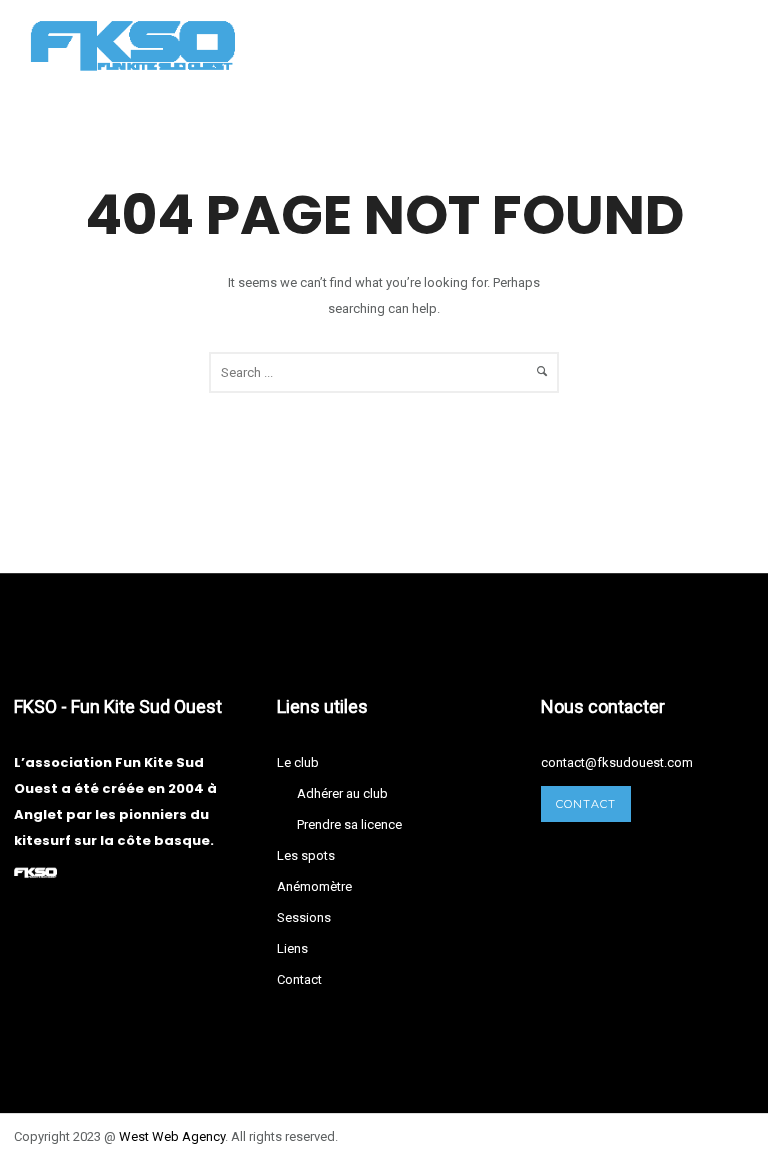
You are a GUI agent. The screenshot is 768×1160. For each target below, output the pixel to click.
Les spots (306, 855)
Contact (299, 979)
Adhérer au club (342, 793)
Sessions (304, 917)
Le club (298, 762)
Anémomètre (314, 886)
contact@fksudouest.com (617, 762)
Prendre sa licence (349, 824)
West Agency (172, 1136)
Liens (292, 948)
